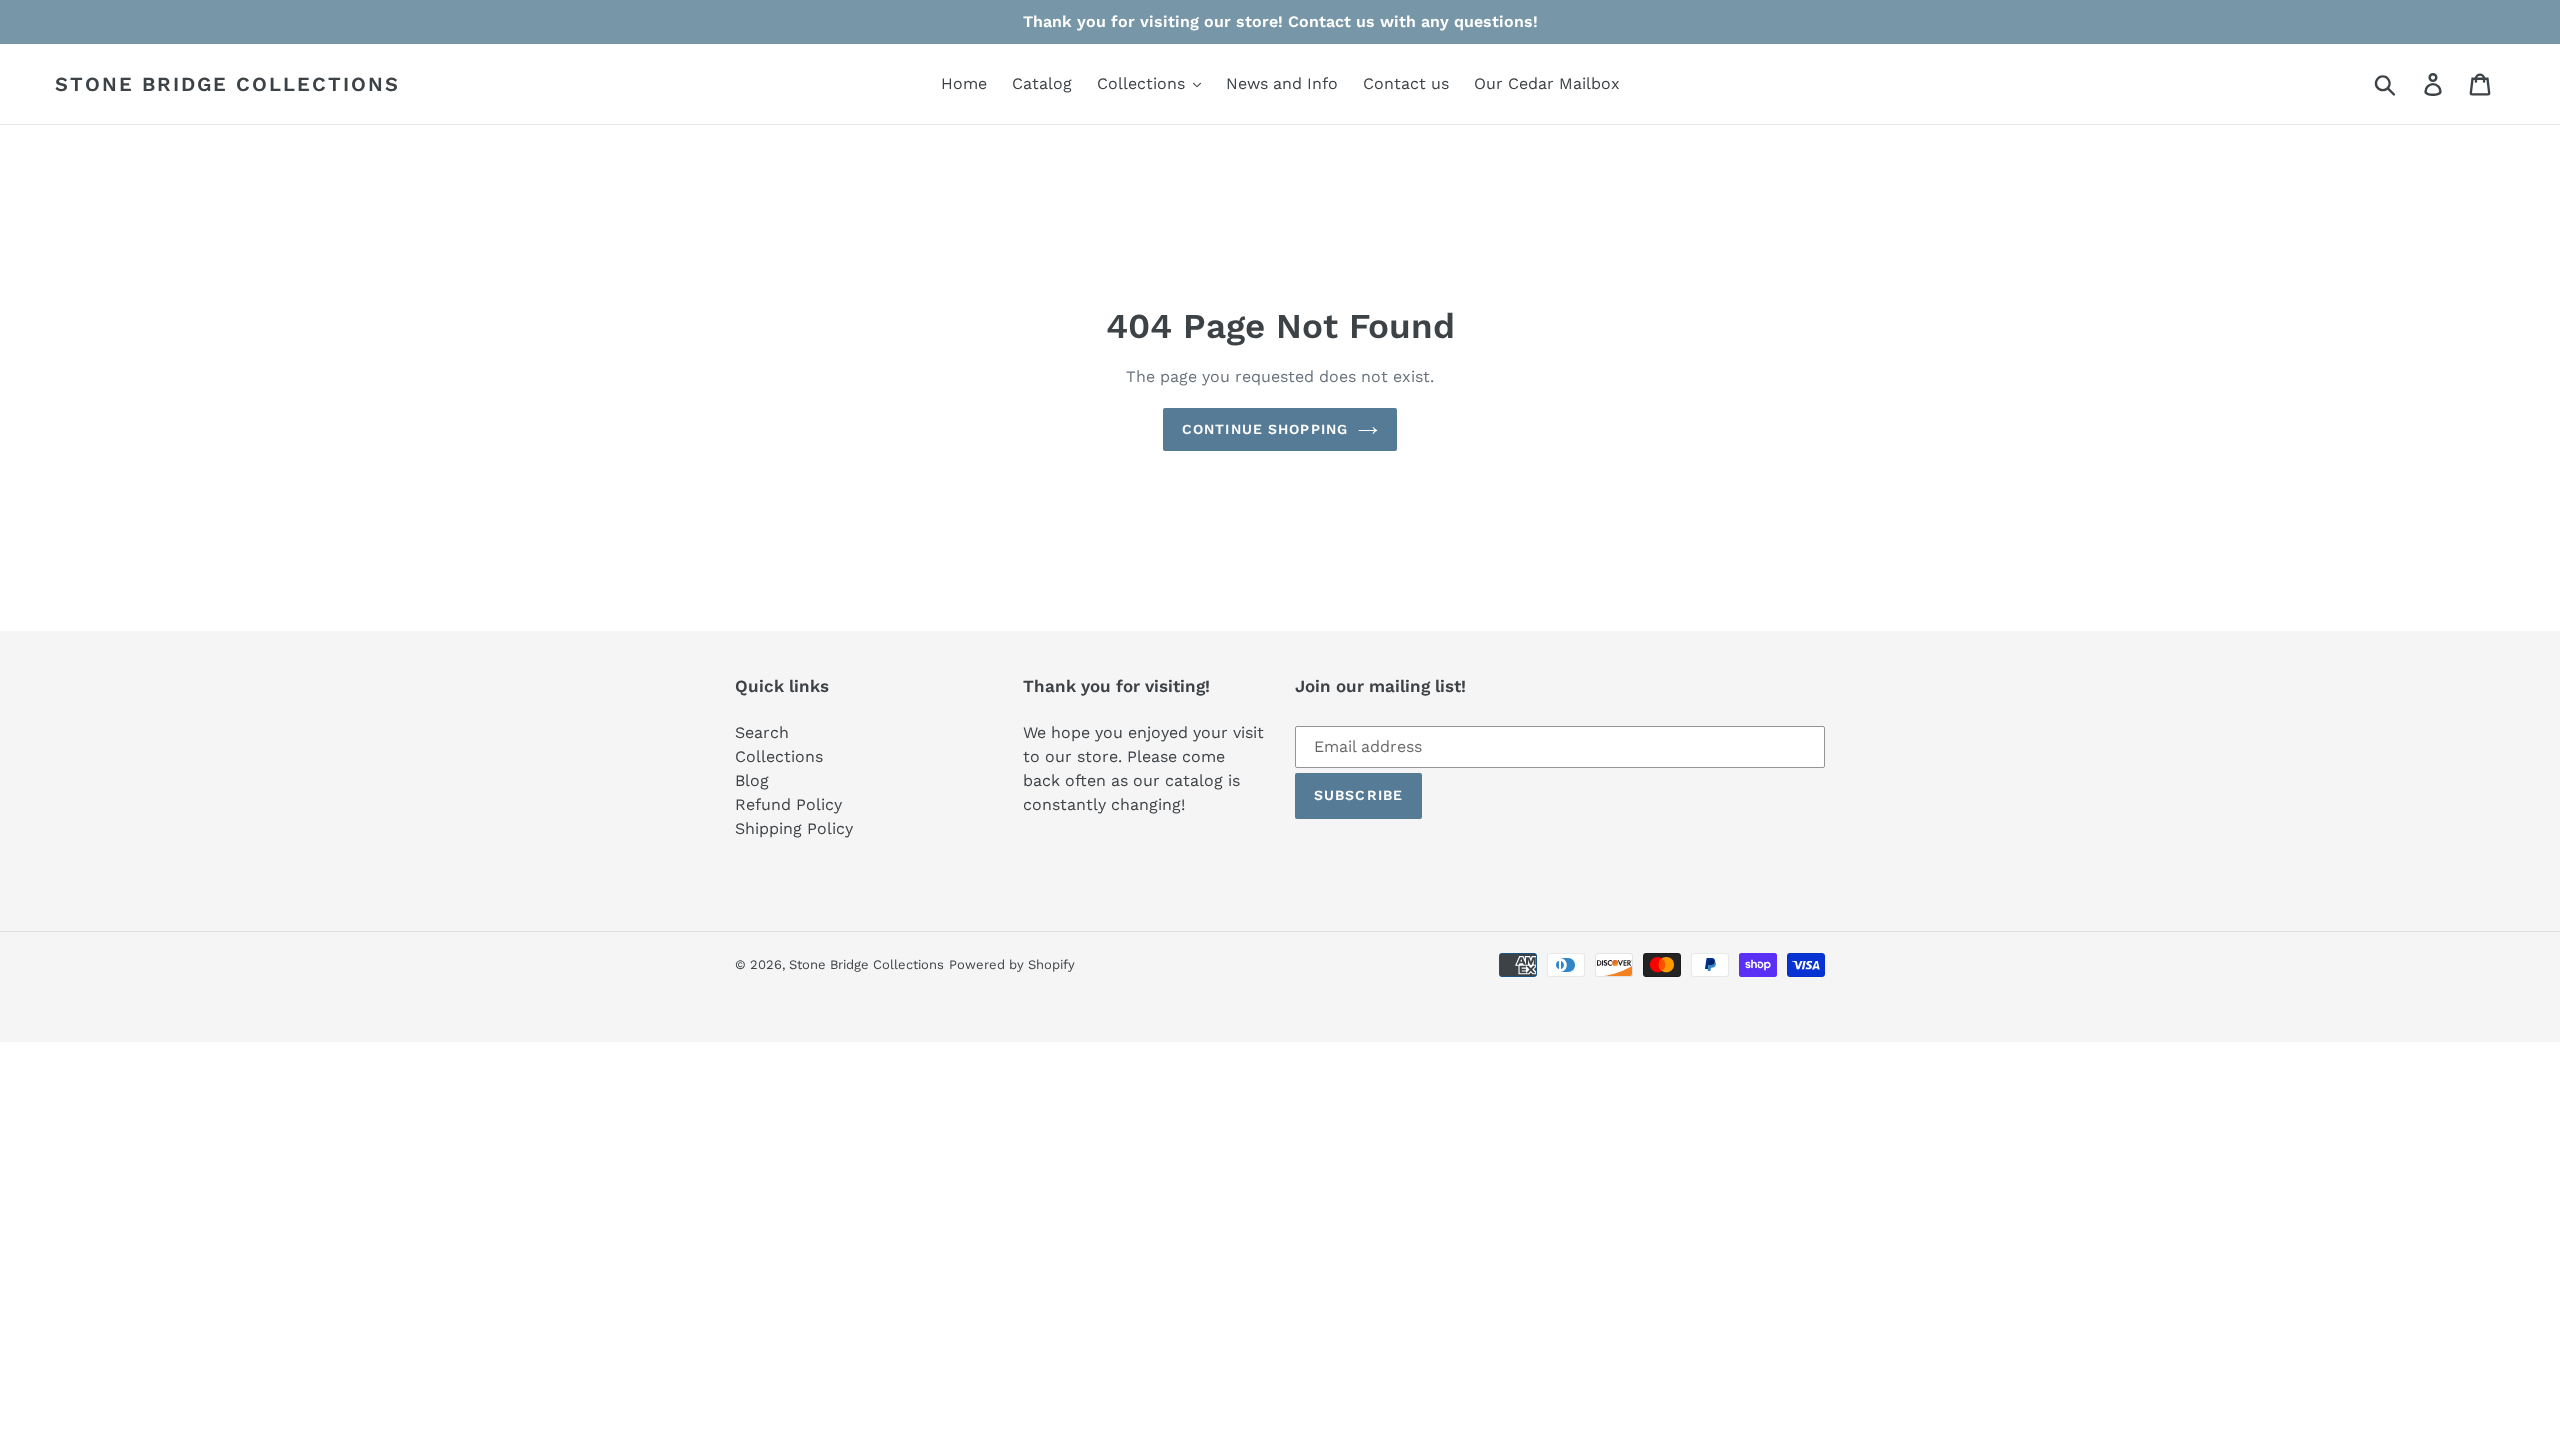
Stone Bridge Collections (227, 84)
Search (762, 732)
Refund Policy (788, 804)
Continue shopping (1265, 429)
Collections (779, 756)
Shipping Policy (794, 828)
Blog (752, 780)
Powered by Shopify (1012, 964)
